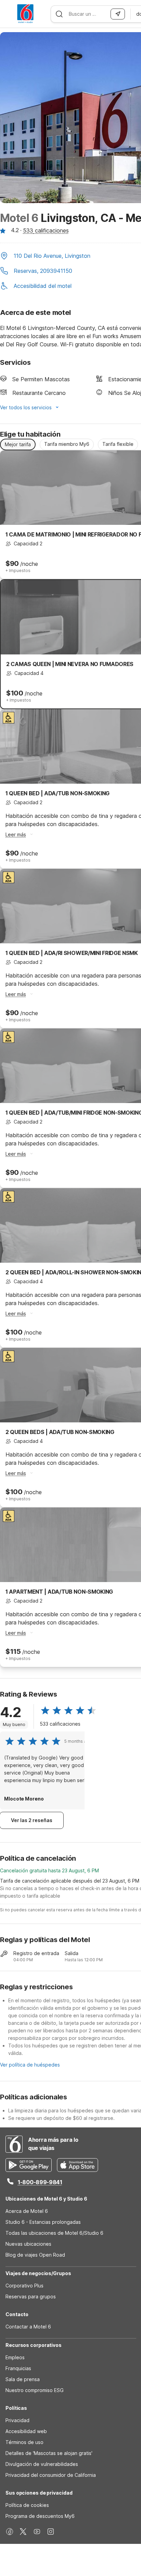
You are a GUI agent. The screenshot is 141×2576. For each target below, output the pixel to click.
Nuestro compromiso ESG (35, 2390)
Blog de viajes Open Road (35, 2255)
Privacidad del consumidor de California (51, 2475)
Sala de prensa (23, 2379)
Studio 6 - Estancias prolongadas (43, 2222)
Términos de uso (24, 2442)
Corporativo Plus (24, 2286)
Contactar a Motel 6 (28, 2327)
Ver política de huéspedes (30, 2065)
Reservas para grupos (31, 2296)
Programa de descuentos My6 (40, 2516)
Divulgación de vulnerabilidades (42, 2464)
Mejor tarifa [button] (18, 444)
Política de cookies (27, 2505)
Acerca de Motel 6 (27, 2211)
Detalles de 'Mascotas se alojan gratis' (49, 2453)
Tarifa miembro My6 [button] (67, 444)
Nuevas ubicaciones (28, 2244)
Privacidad (17, 2420)
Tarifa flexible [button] (118, 444)
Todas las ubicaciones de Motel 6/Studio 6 (54, 2233)
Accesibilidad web (26, 2431)
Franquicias (18, 2368)
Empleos (15, 2357)
